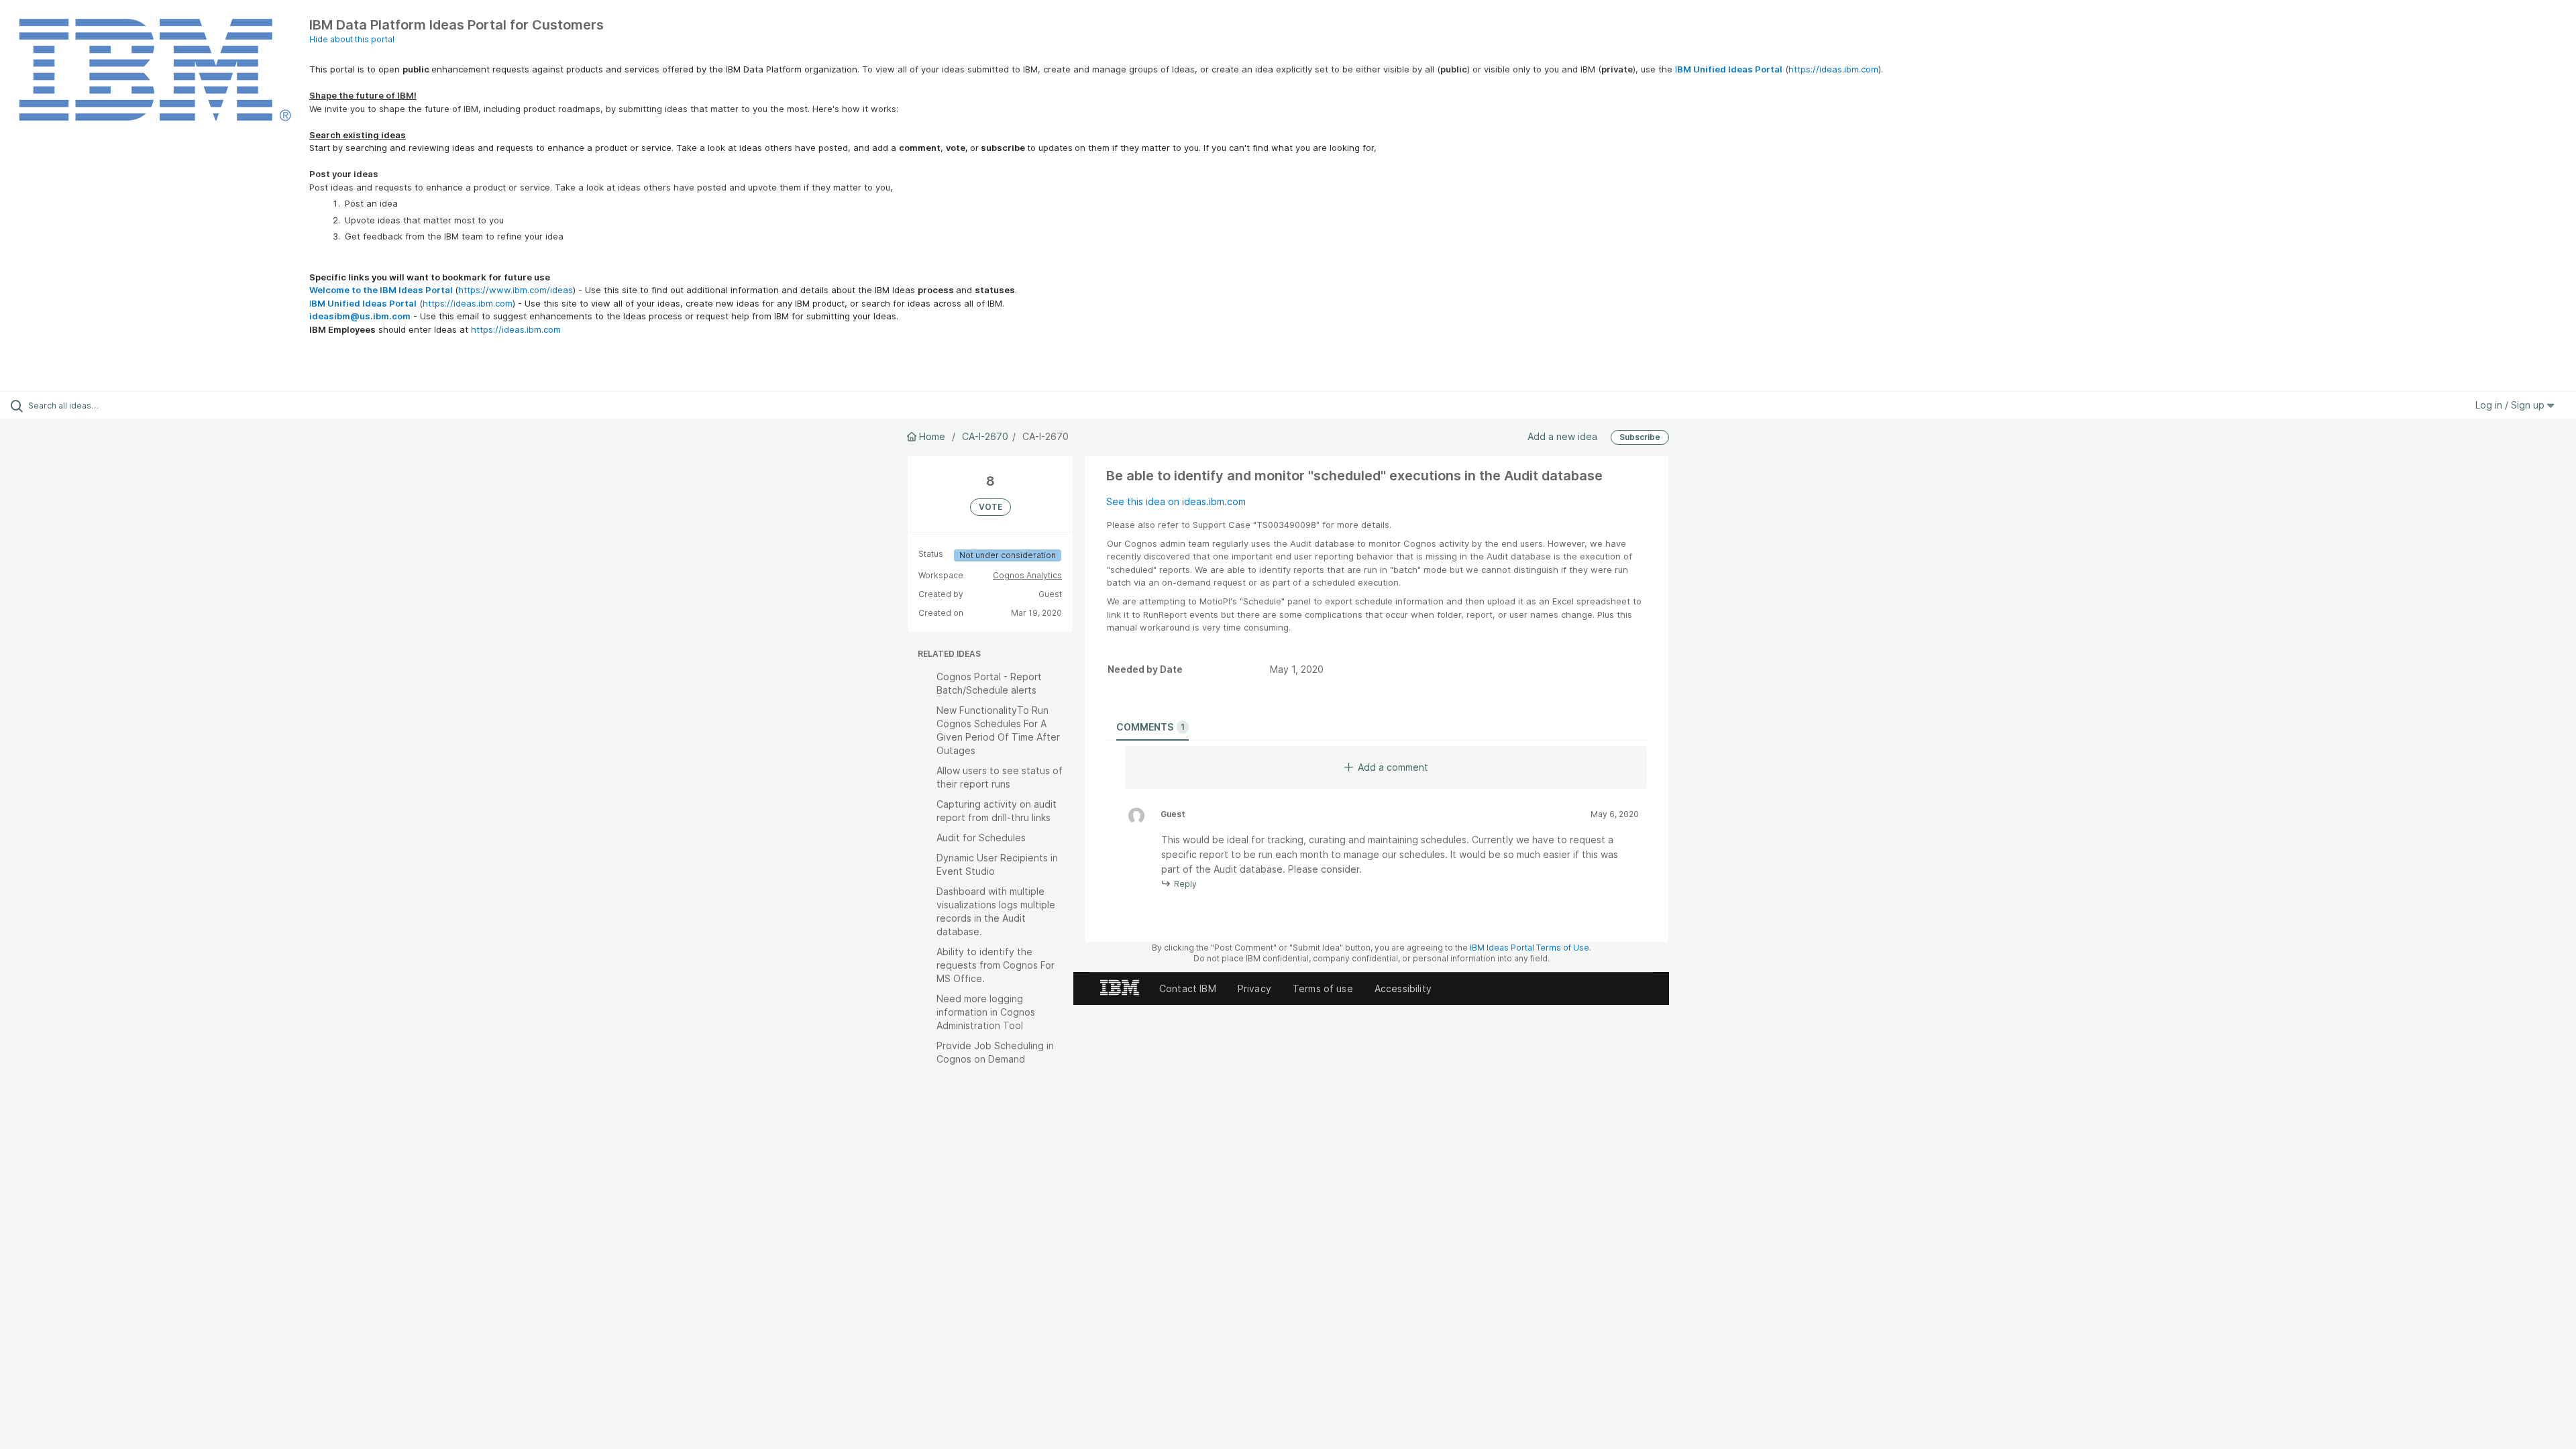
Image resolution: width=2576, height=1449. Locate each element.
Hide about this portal (352, 39)
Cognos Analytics (1027, 575)
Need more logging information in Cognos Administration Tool (986, 1012)
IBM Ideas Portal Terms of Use (1529, 948)
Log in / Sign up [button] (2511, 405)
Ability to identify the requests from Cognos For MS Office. (996, 965)
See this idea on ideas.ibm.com (1176, 501)
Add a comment (1393, 767)
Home (932, 436)
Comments (1150, 727)
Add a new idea (1562, 436)
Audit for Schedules (981, 838)
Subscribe (1640, 437)
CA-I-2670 (985, 436)
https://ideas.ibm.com (1833, 69)
